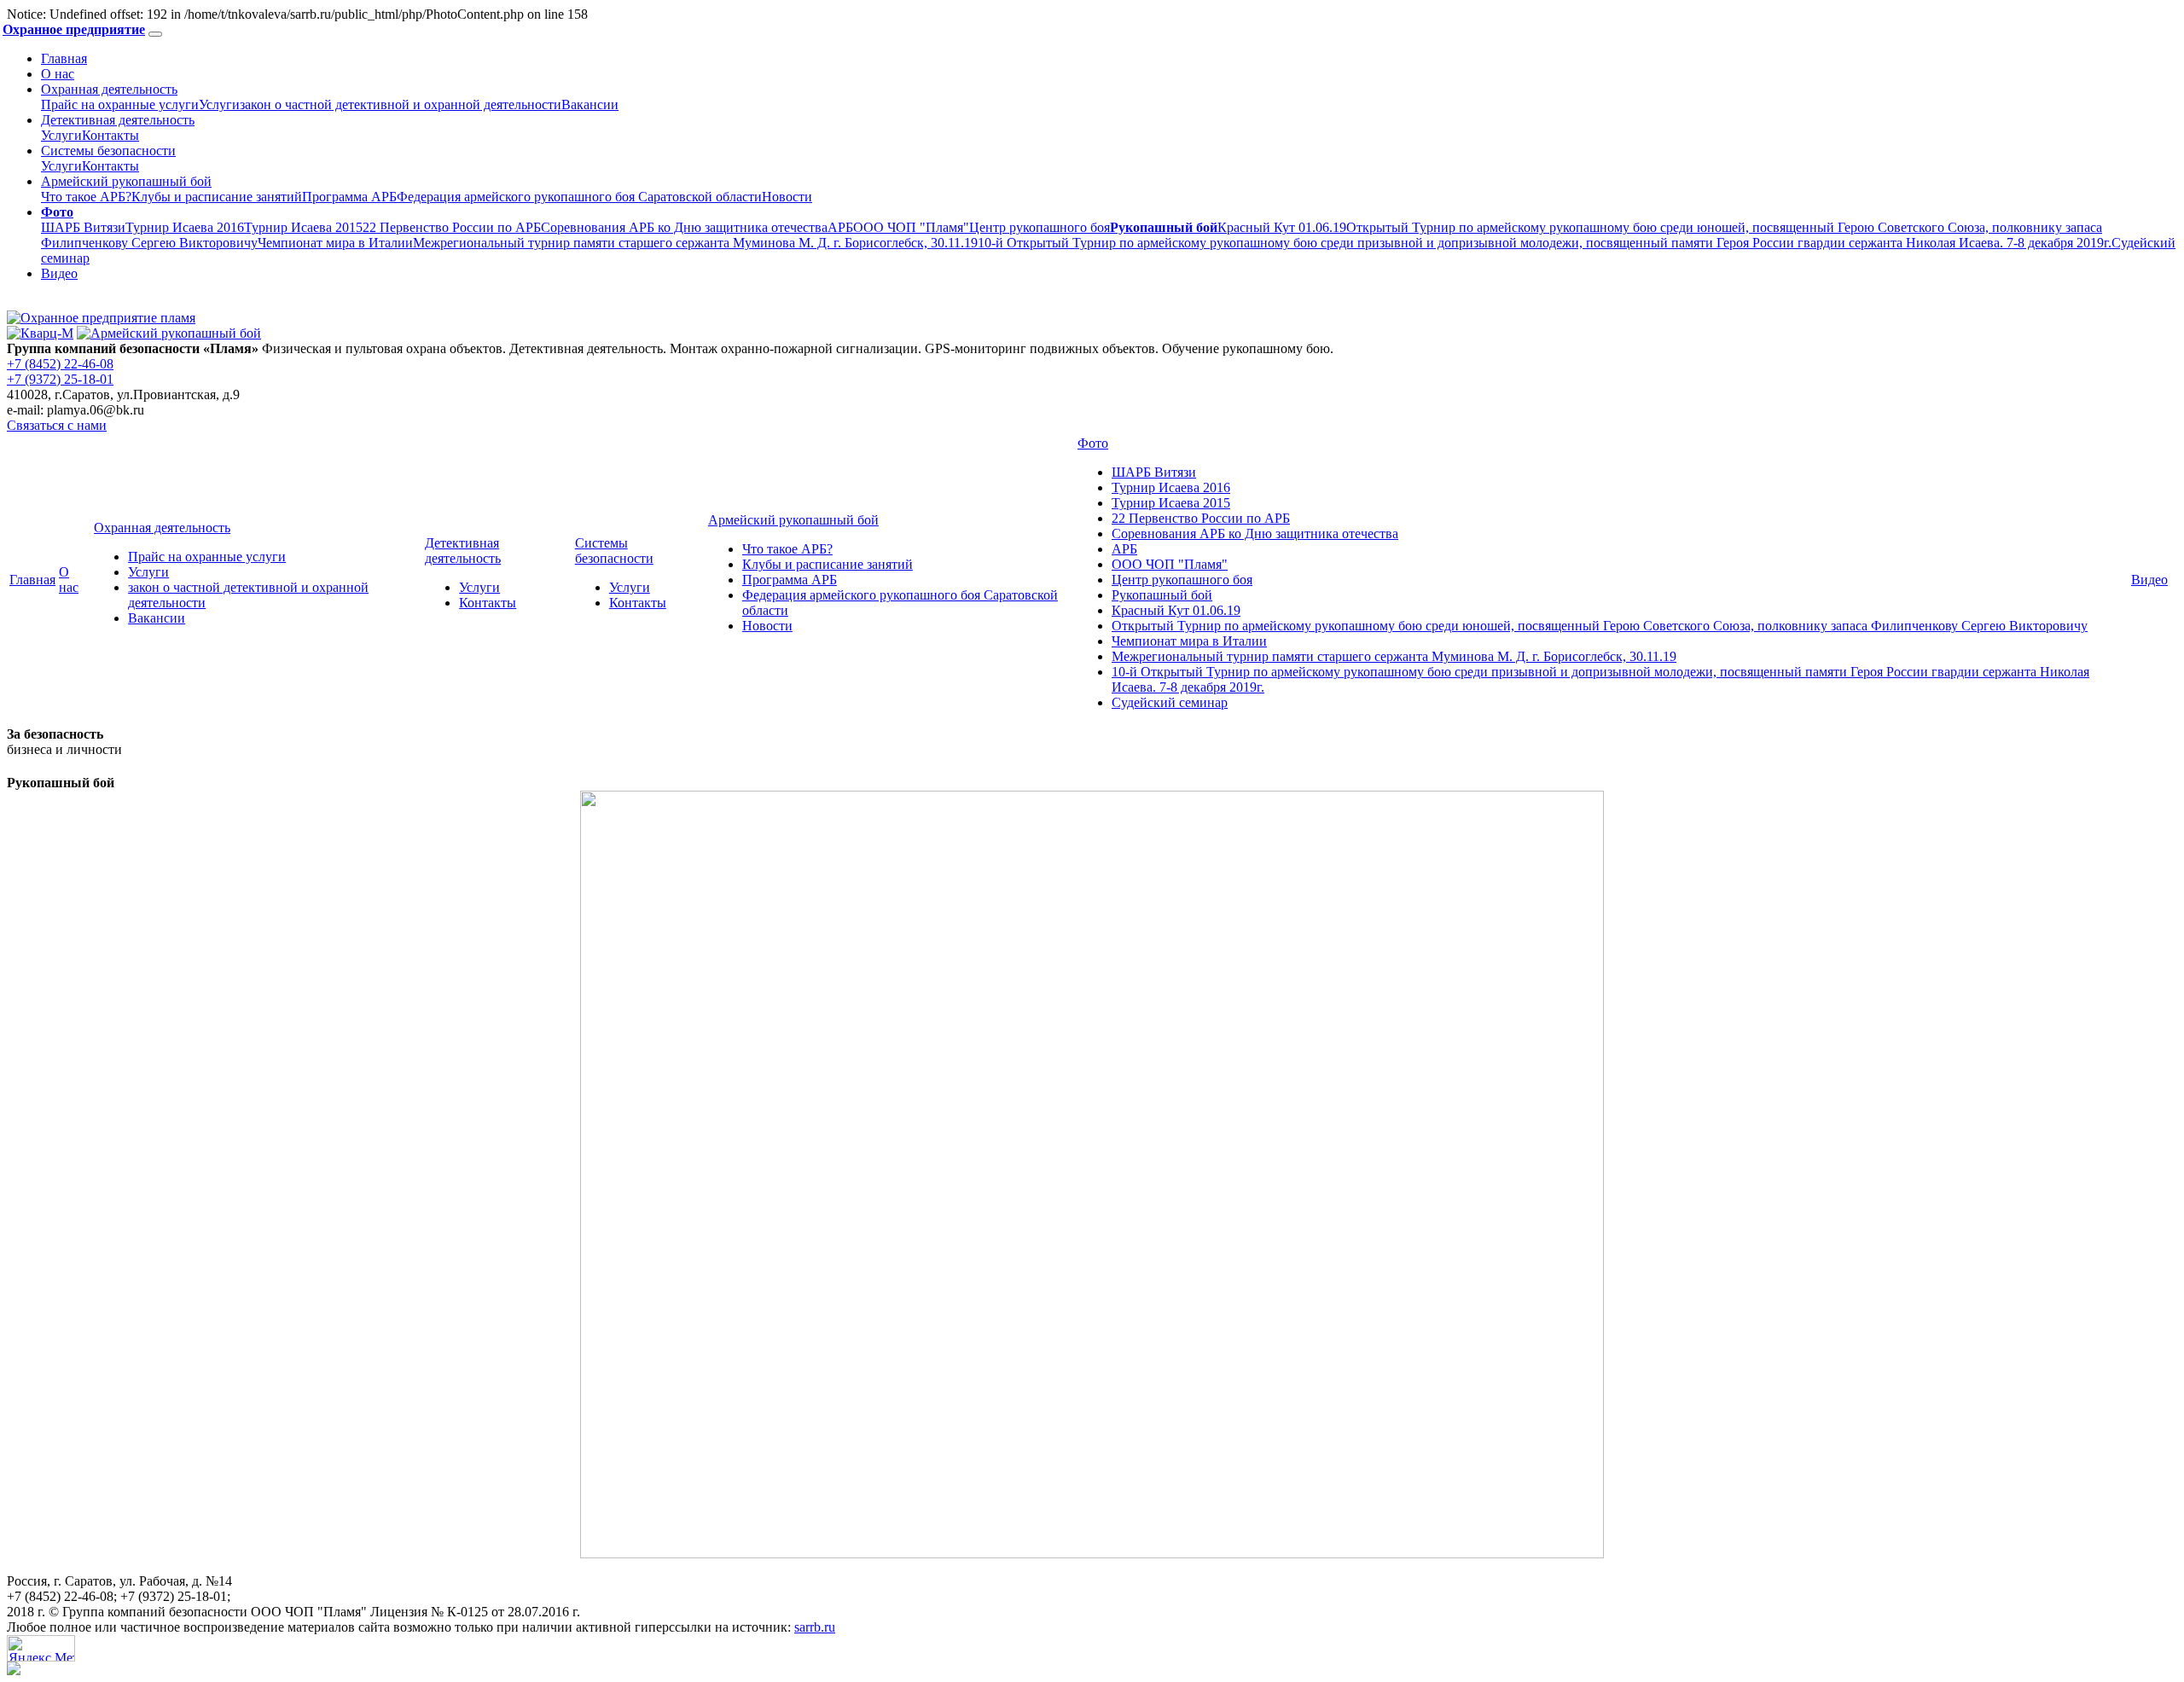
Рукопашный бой (1162, 595)
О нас (58, 74)
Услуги (219, 104)
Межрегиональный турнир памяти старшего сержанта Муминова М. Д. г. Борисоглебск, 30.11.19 (695, 243)
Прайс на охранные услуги (120, 104)
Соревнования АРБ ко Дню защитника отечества (684, 227)
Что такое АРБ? (86, 197)
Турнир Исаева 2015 (303, 227)
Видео (59, 273)
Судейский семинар (1170, 702)
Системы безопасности (108, 151)
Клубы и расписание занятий (217, 197)
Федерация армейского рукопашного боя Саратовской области (579, 197)
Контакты (110, 135)
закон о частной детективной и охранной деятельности (401, 104)
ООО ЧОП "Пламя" (911, 227)
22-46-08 (60, 364)
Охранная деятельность (109, 89)
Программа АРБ (349, 197)
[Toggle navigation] (155, 34)
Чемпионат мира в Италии (335, 243)
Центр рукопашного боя (1040, 227)
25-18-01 (60, 379)
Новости (787, 197)
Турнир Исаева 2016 (185, 227)
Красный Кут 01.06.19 (1282, 227)
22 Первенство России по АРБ (452, 227)
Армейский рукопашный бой (126, 181)
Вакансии (590, 104)
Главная (64, 58)
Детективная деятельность (118, 120)
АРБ (840, 227)
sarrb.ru (815, 1627)
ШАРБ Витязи (83, 227)
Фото (1093, 443)
